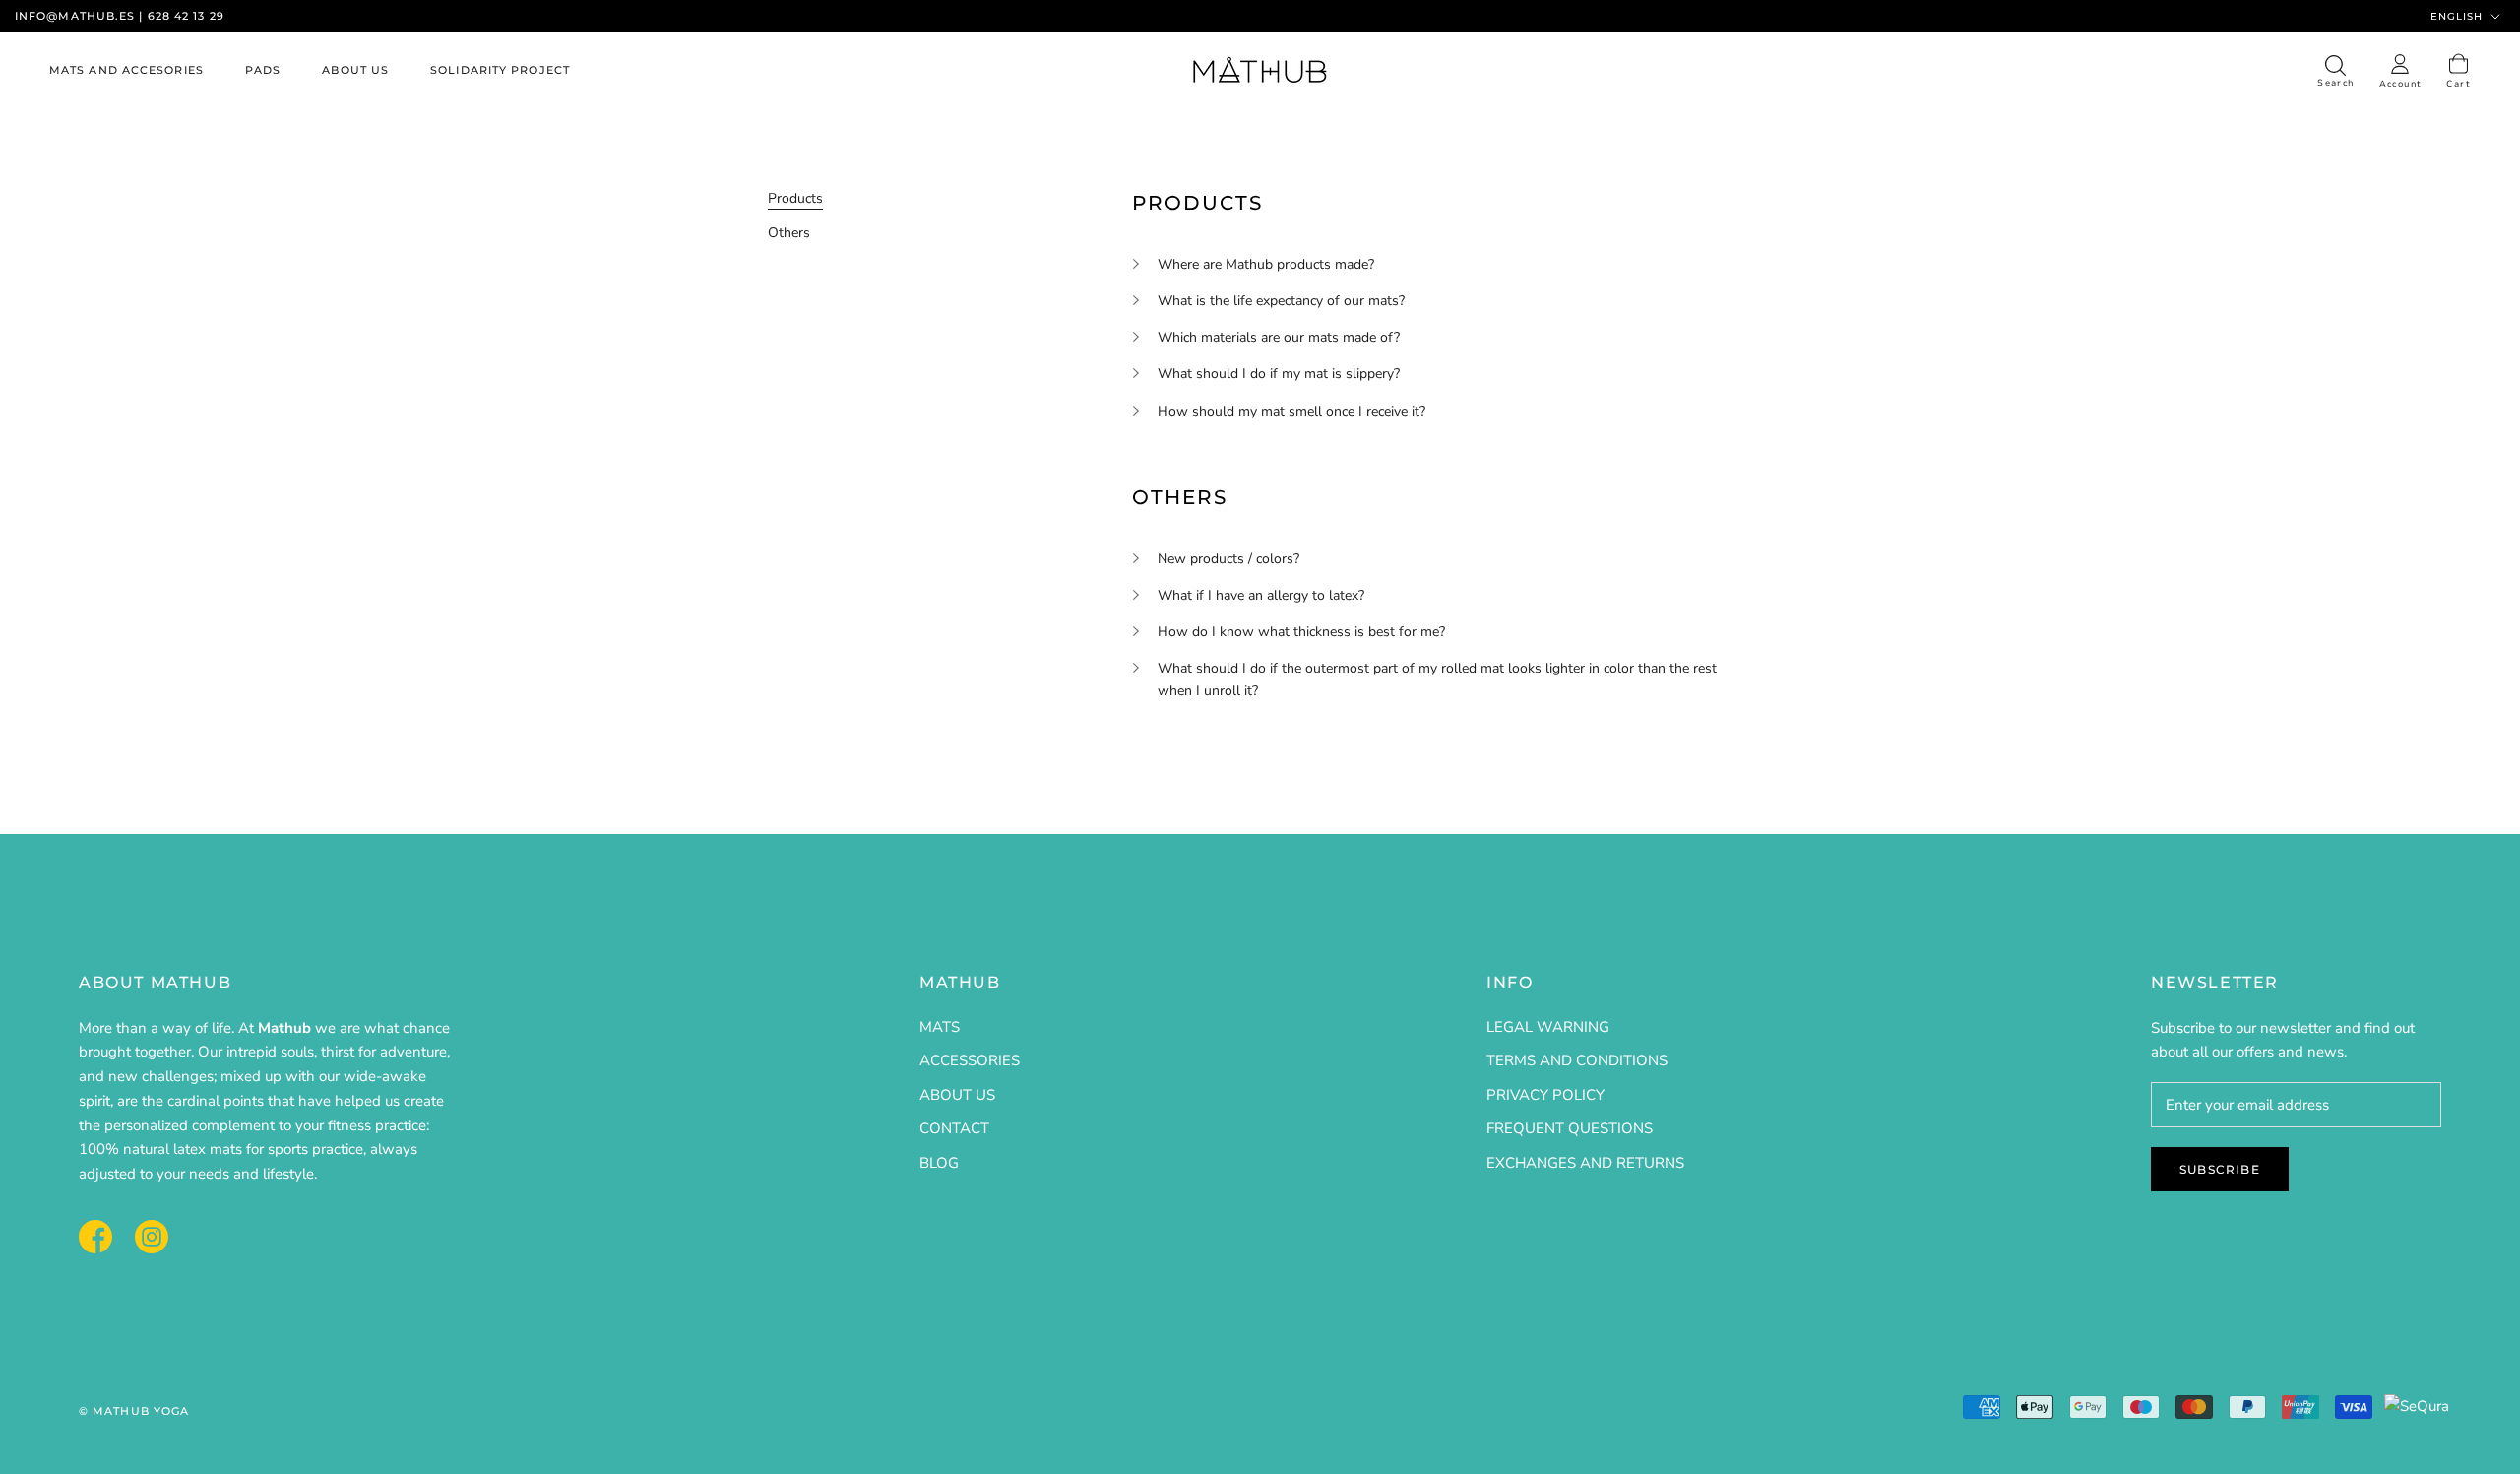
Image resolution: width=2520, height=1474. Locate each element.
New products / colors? (1228, 559)
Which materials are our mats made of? (1279, 337)
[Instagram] (152, 1234)
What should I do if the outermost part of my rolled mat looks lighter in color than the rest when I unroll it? (1437, 679)
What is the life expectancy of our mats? (1281, 301)
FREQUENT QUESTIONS (1570, 1128)
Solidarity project (500, 71)
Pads (263, 71)
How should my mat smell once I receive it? (1291, 411)
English (2457, 16)
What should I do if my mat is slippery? (1279, 374)
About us (355, 71)
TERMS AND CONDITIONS (1577, 1060)
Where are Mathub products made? (1266, 264)
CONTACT (954, 1128)
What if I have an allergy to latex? (1261, 595)
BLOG (939, 1163)
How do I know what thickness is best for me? (1301, 632)
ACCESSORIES (970, 1060)
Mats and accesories (126, 71)
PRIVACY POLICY (1545, 1095)
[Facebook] (95, 1234)
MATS (940, 1027)
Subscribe (2220, 1169)
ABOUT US (957, 1095)
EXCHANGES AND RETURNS (1585, 1163)
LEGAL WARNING (1548, 1027)
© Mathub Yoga (134, 1411)
